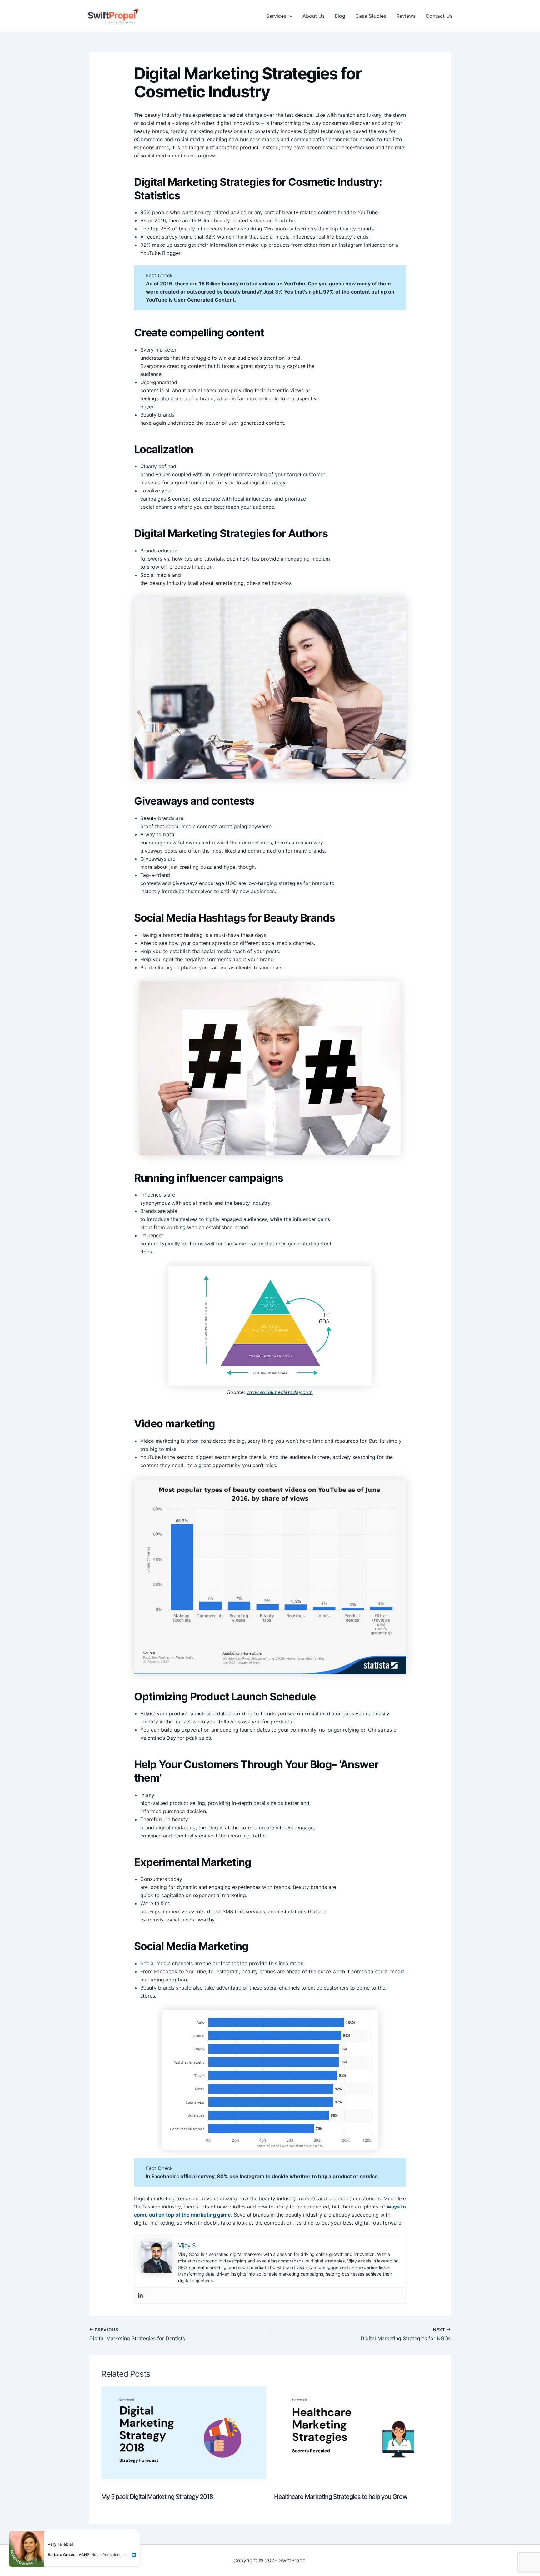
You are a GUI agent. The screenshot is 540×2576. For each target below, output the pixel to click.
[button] (289, 16)
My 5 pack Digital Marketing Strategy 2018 (157, 2497)
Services (276, 16)
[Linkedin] (140, 2296)
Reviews (406, 16)
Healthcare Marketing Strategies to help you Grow (341, 2497)
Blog (340, 16)
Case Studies (371, 16)
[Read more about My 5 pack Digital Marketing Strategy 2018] (184, 2432)
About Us (314, 16)
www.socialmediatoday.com (280, 1392)
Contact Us (439, 16)
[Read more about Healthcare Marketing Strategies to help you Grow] (357, 2432)
